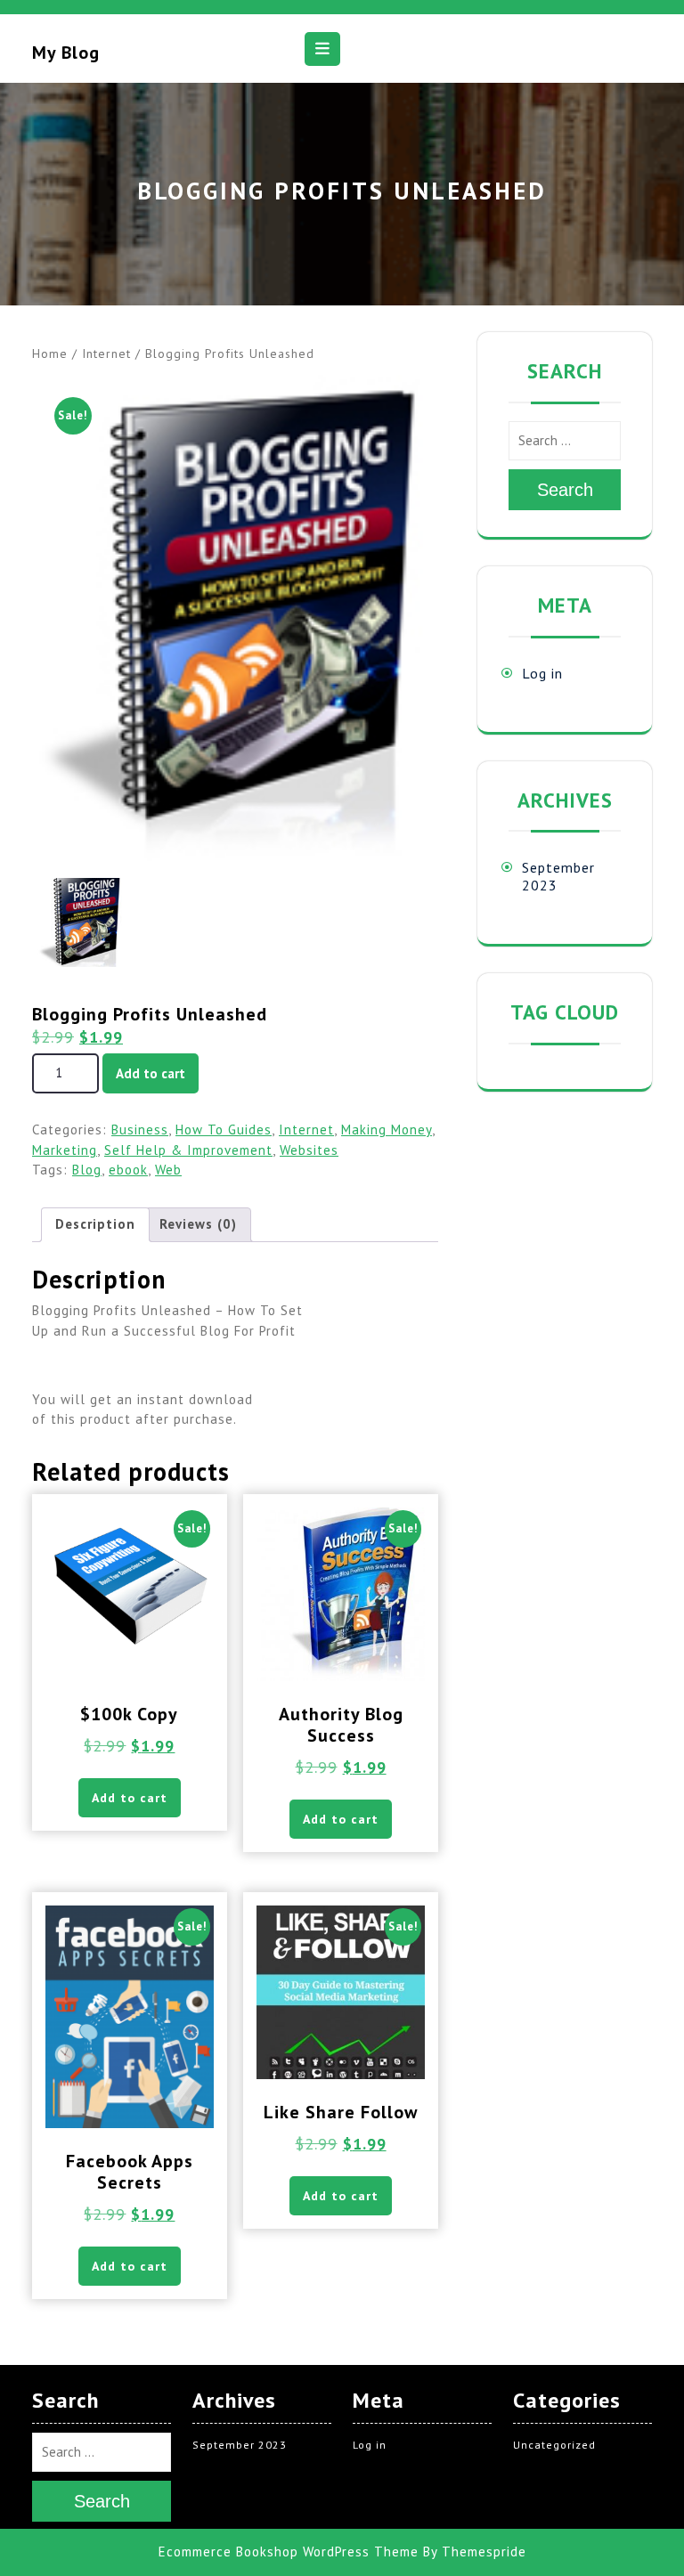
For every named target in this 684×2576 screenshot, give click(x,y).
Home (50, 353)
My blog (66, 53)
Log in (542, 673)
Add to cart (151, 1073)
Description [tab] (95, 1224)
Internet (106, 353)
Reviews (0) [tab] (198, 1224)
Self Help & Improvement (188, 1150)
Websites (309, 1150)
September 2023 (240, 2445)
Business (140, 1130)
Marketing (65, 1150)
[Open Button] (322, 49)
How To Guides (224, 1130)
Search (565, 490)
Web (168, 1170)
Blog (87, 1170)
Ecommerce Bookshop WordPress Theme (289, 2552)
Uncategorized (554, 2445)
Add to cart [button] (130, 1798)
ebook (128, 1170)
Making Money (387, 1130)
